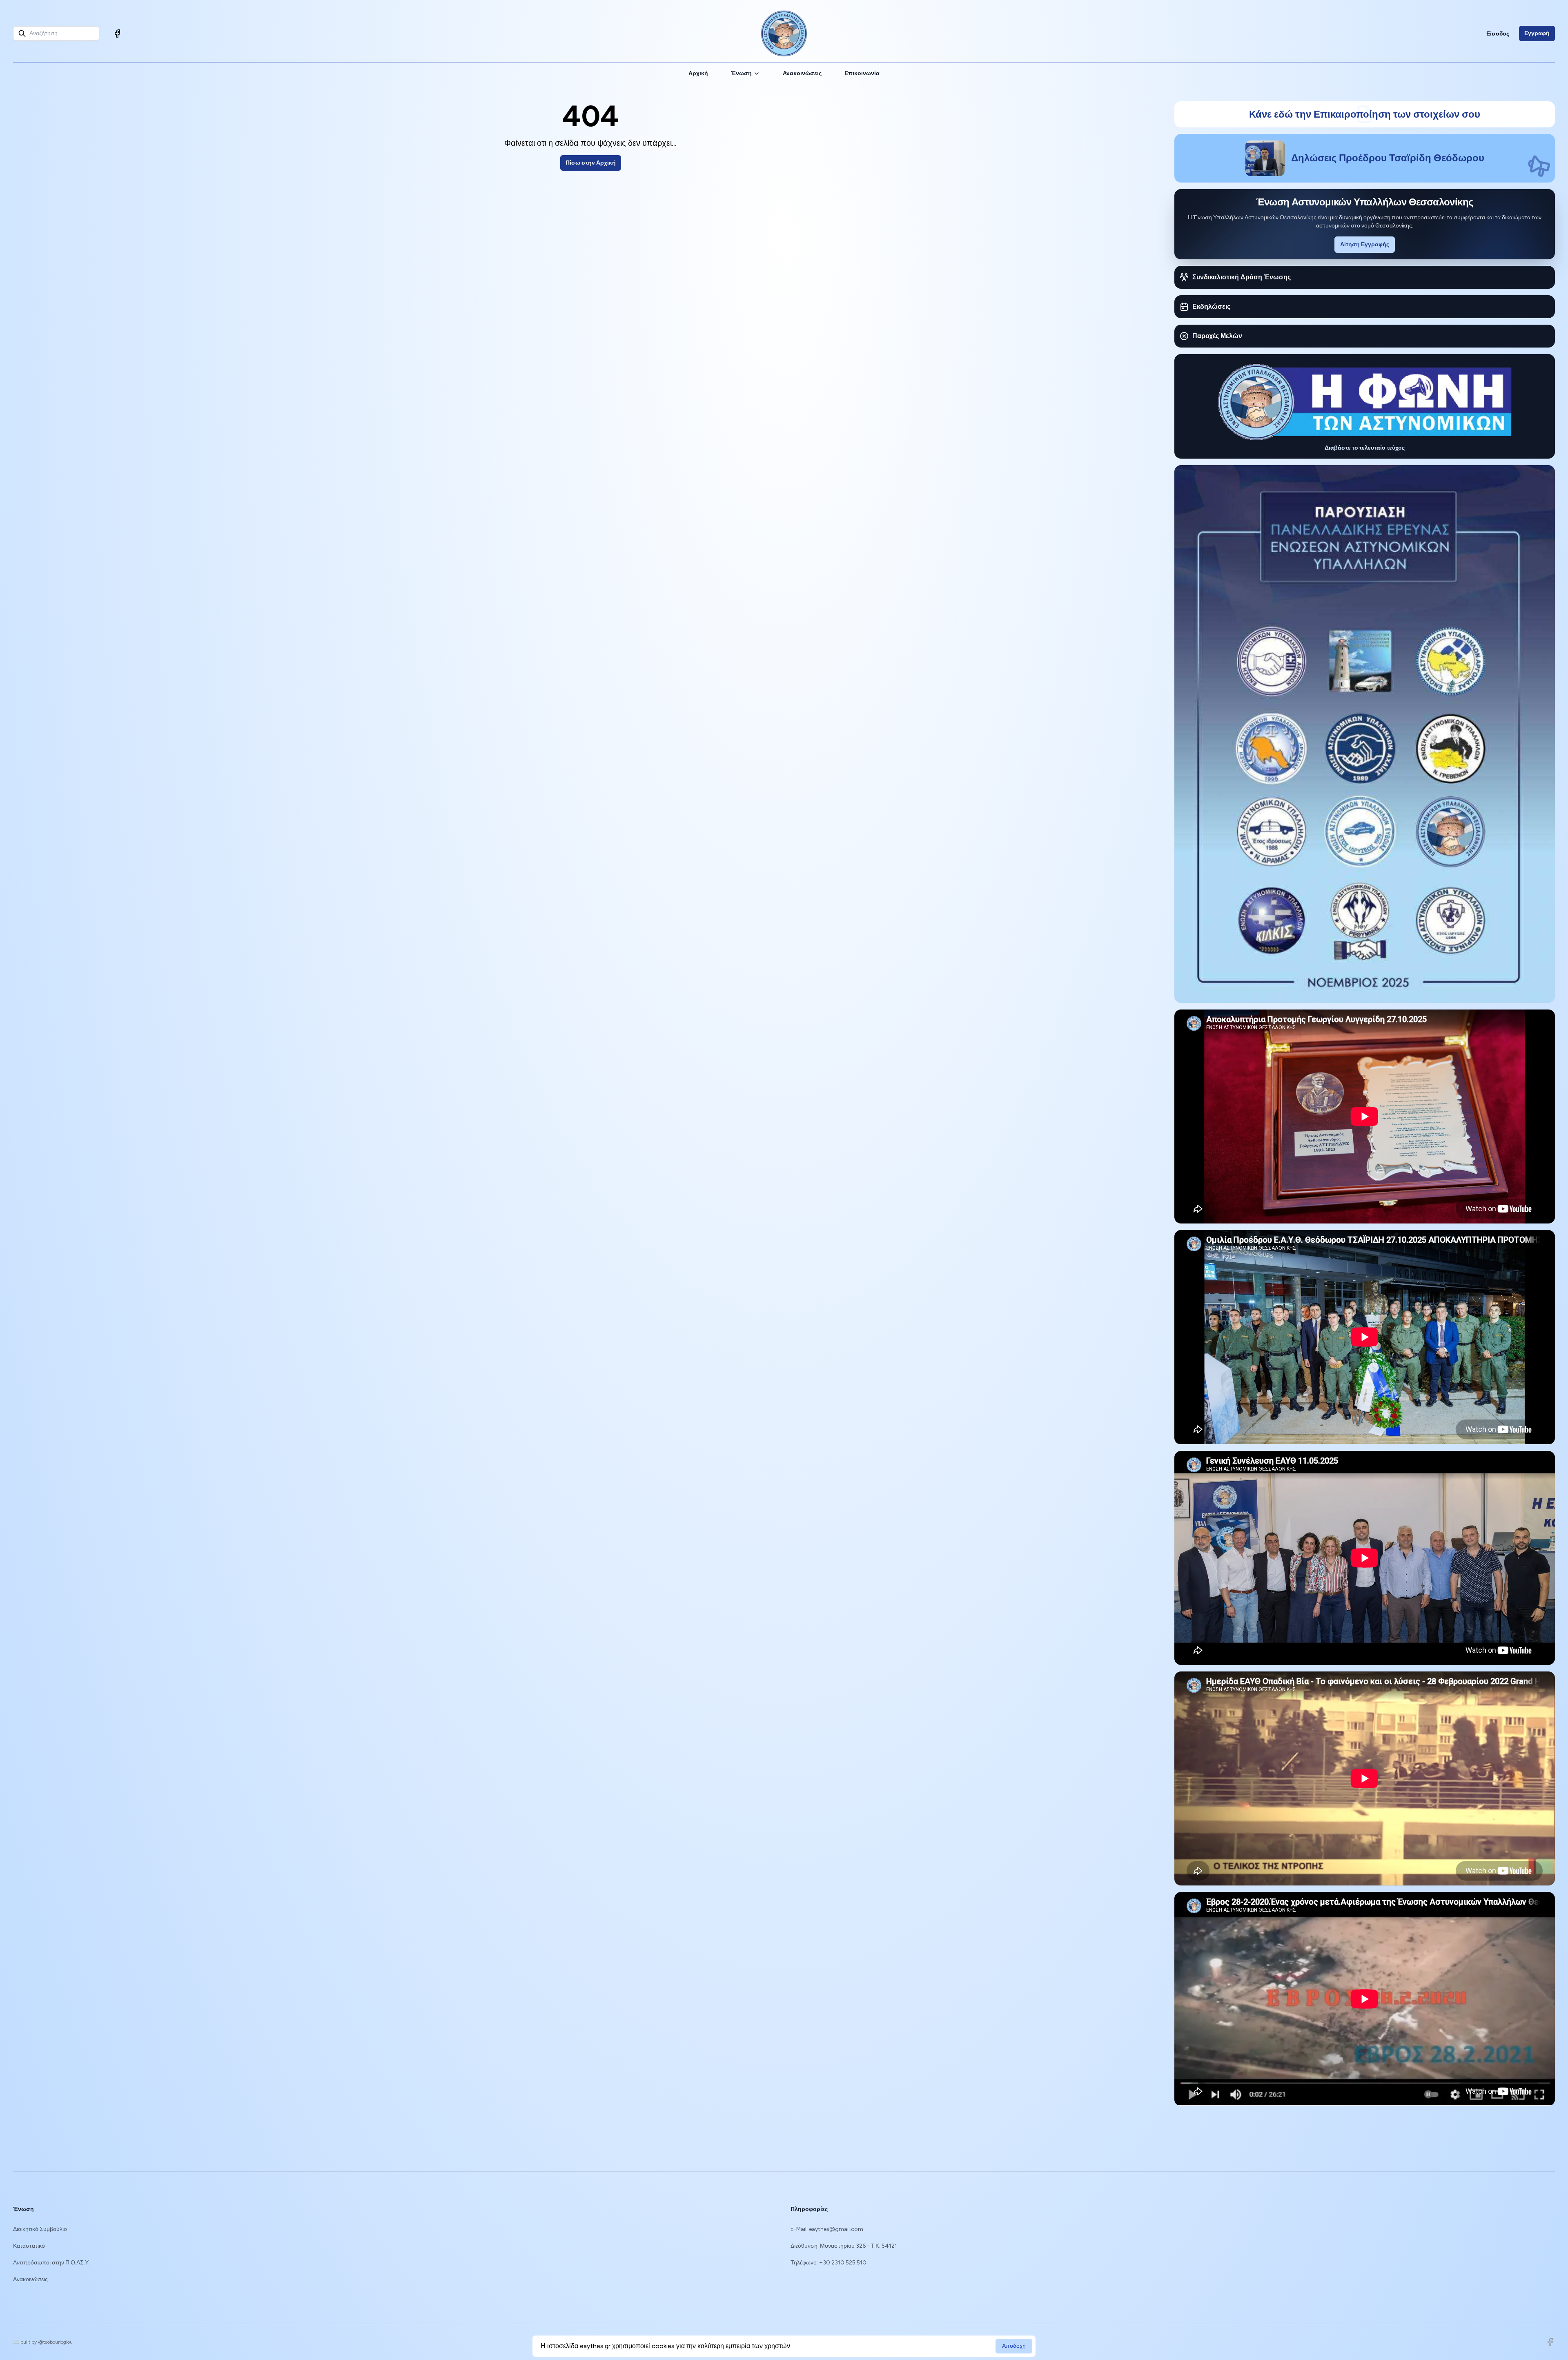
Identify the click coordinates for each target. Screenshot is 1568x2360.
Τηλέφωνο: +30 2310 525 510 (829, 2263)
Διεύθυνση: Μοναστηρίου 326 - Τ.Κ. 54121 (844, 2246)
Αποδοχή (1014, 2346)
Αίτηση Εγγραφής (1365, 244)
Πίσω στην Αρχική (591, 163)
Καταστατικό (29, 2246)
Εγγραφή (1537, 33)
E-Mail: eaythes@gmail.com (827, 2229)
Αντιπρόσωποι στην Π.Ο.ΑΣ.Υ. (51, 2263)
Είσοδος (1498, 34)
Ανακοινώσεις (802, 73)
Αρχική (698, 73)
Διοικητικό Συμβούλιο (40, 2229)
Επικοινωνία (862, 73)
